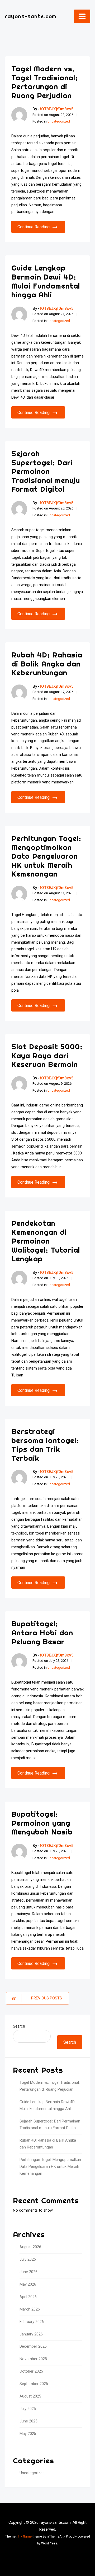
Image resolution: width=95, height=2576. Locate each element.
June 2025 (28, 2421)
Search (19, 2026)
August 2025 (30, 2396)
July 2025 (28, 2409)
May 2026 (28, 2284)
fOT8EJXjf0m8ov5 (57, 109)
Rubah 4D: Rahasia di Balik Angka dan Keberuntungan (47, 664)
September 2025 (34, 2384)
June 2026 (28, 2272)
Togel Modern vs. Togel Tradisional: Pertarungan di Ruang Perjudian (45, 82)
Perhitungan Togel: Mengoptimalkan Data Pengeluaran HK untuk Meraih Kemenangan (46, 856)
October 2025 (31, 2371)
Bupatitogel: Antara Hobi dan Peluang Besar (42, 1632)
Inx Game (25, 2536)
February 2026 (32, 2322)
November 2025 (33, 2359)
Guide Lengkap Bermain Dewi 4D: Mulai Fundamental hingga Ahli (46, 281)
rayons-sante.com (30, 16)
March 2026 (30, 2309)
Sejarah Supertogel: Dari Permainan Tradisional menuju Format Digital (46, 471)
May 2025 (28, 2434)
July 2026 (28, 2259)
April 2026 (28, 2297)
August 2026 (30, 2247)
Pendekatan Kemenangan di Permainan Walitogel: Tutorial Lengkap (46, 1241)
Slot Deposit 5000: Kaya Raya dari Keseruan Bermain (47, 1055)
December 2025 (33, 2346)
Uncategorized (59, 121)
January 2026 (31, 2334)
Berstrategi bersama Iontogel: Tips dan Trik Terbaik (45, 1445)
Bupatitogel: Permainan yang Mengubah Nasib (42, 1823)
